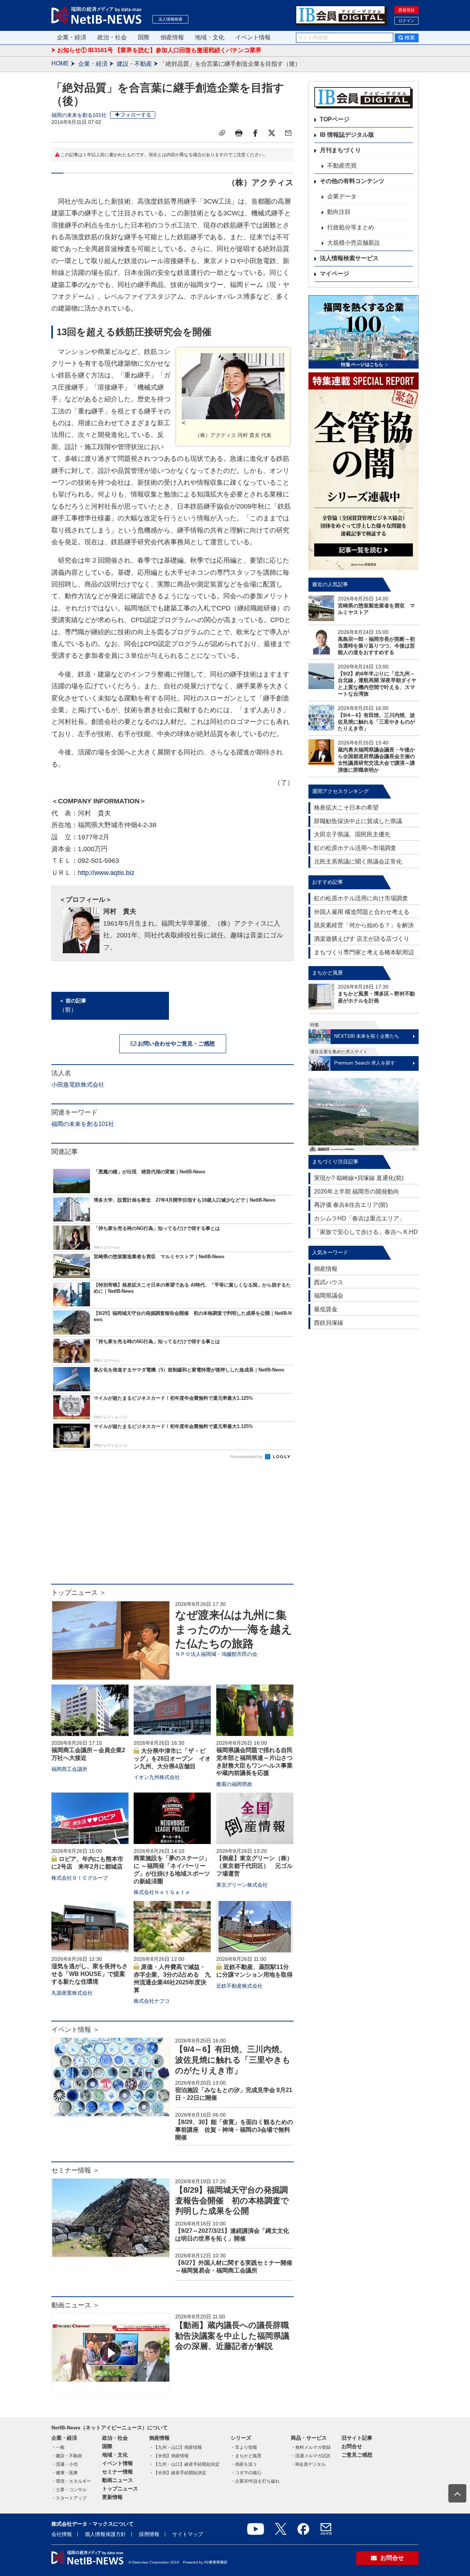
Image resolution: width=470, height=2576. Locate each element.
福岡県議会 (329, 1296)
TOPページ (335, 119)
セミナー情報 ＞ (75, 2170)
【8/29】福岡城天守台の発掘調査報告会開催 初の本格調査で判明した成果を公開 (232, 2200)
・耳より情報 (244, 2447)
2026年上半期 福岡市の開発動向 (357, 1192)
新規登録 (406, 10)
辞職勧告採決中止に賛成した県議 (358, 821)
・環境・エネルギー (71, 2481)
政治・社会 (112, 37)
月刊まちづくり (340, 150)
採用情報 (149, 2534)
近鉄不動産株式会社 (239, 1986)
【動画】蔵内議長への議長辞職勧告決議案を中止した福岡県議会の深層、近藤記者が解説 (232, 2336)
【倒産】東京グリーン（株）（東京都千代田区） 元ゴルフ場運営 (254, 1866)
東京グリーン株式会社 (242, 1885)
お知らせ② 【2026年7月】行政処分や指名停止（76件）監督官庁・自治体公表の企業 (169, 51)
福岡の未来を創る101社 (79, 115)
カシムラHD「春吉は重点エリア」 (359, 1218)
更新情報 (112, 2497)
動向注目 (339, 212)
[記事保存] (222, 133)
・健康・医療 (65, 2473)
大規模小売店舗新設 (354, 243)
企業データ (342, 196)
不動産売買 (342, 166)
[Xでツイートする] (272, 133)
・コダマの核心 (246, 2473)
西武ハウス (329, 1282)
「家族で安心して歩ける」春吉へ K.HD (366, 1232)
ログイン (406, 21)
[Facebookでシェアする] (255, 133)
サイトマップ (188, 2534)
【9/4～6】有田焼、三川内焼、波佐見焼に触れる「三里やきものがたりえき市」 (233, 2060)
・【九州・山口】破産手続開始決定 (184, 2464)
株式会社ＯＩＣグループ (80, 1878)
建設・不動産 (134, 64)
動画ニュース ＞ (75, 2305)
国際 (144, 37)
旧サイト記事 (357, 2438)
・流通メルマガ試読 (311, 2456)
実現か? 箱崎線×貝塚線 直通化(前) (359, 1178)
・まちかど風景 (246, 2456)
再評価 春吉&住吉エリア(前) (351, 1205)
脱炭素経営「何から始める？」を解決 (364, 925)
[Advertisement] (173, 1525)
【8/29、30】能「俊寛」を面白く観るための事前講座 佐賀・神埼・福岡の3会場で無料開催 (234, 2130)
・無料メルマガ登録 (311, 2447)
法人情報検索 (170, 19)
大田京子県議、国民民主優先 (352, 834)
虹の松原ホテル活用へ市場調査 (355, 848)
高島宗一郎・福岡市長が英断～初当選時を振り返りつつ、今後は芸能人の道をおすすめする (376, 646)
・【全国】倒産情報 (169, 2456)
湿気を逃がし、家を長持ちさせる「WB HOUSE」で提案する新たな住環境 (90, 1974)
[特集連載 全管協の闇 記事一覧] (364, 471)
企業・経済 (72, 37)
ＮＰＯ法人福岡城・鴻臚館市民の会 (216, 1654)
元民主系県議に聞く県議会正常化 (358, 862)
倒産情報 (172, 37)
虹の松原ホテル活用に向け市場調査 (361, 898)
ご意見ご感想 (357, 2455)
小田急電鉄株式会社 (78, 1085)
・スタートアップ (69, 2498)
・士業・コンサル (69, 2490)
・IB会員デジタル (308, 2464)
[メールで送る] (288, 133)
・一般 (58, 2447)
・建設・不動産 (67, 2456)
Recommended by (247, 1457)
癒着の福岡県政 (234, 1784)
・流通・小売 (65, 2464)
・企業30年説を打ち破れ (255, 2481)
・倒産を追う (244, 2464)
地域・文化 (210, 37)
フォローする (136, 115)
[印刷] (239, 133)
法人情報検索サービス (349, 258)
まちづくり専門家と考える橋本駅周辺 (364, 952)
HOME (60, 63)
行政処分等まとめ (351, 227)
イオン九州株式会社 (157, 1777)
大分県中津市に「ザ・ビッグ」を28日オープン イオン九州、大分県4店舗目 (172, 1759)
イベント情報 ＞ (75, 2030)
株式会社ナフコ (152, 2001)
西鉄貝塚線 (329, 1323)
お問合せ (352, 2446)
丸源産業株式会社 (72, 1993)
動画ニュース (117, 2480)
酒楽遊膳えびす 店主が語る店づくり (362, 939)
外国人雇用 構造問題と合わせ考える (362, 912)
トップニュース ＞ (79, 1593)
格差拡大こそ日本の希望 (346, 808)
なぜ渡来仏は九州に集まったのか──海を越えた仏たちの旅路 (234, 1629)
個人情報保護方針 (105, 2534)
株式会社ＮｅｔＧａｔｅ (162, 1892)
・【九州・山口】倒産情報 (176, 2447)
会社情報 (62, 2534)
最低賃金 (326, 1309)
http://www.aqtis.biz (106, 873)
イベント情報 (253, 37)
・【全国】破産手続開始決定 (178, 2473)
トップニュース (120, 2489)
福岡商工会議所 (69, 1769)
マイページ (335, 274)
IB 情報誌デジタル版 (347, 135)
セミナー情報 (117, 2472)
